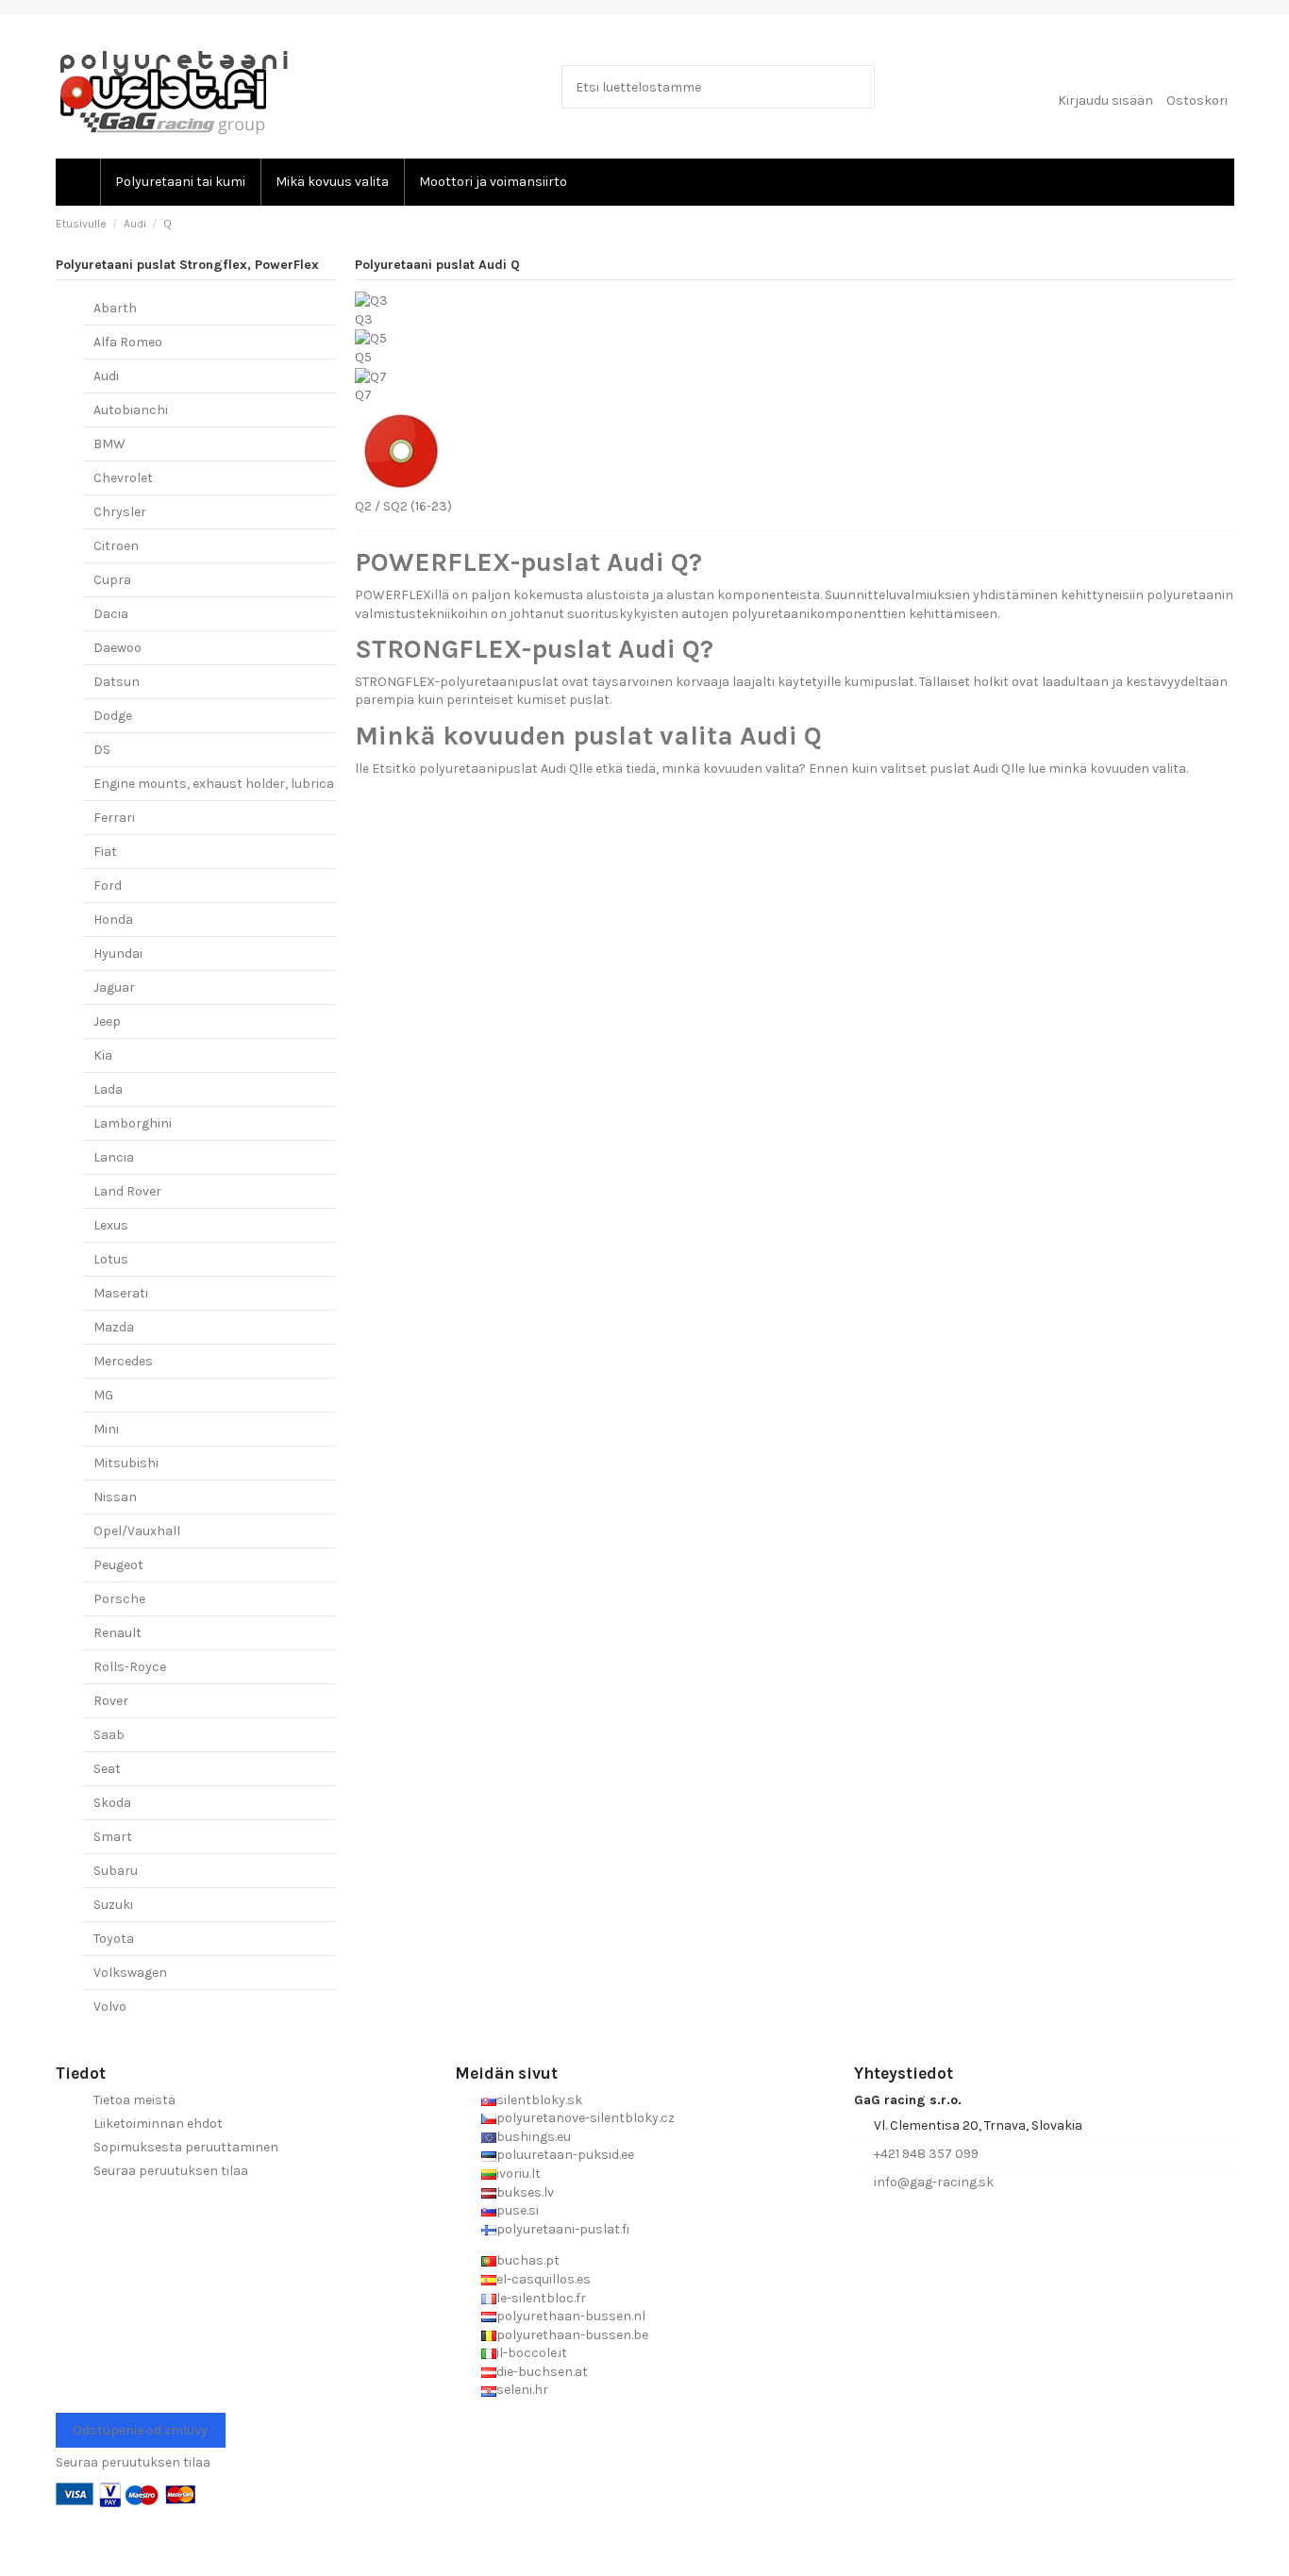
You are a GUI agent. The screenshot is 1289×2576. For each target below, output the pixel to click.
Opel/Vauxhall (137, 1531)
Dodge (113, 716)
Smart (113, 1837)
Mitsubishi (126, 1463)
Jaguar (114, 987)
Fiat (105, 852)
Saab (109, 1735)
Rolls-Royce (130, 1667)
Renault (117, 1633)
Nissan (115, 1497)
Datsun (117, 682)
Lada (108, 1089)
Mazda (114, 1327)
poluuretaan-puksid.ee (565, 2155)
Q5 (363, 357)
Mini (106, 1429)
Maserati (121, 1293)
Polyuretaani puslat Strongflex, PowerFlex (187, 265)
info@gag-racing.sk (934, 2182)
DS (102, 750)
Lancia (114, 1157)
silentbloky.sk (539, 2100)
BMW (109, 444)
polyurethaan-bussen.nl (571, 2316)
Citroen (116, 546)
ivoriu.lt (519, 2174)
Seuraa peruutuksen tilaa (171, 2171)
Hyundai (118, 953)
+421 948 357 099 (926, 2154)
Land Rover (127, 1191)
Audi (106, 376)
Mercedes (123, 1361)
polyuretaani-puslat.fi (563, 2229)
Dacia (111, 614)
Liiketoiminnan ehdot (158, 2124)
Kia (103, 1055)
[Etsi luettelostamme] (856, 86)
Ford (108, 886)
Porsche (119, 1599)
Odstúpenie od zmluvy (140, 2430)
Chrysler (120, 512)
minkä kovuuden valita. (1118, 769)
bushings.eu (534, 2137)
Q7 (363, 395)
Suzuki (113, 1905)
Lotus (111, 1259)
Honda (113, 920)
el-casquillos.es (544, 2279)
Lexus (111, 1225)
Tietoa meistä (134, 2100)
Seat (107, 1769)
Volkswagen (130, 1973)
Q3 (364, 319)
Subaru (116, 1871)
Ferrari (114, 818)
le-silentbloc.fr (541, 2298)
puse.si (518, 2210)
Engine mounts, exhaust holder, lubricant (221, 784)
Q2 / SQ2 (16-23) (403, 506)
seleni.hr (522, 2390)
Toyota (114, 1939)
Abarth (115, 308)
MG (103, 1395)
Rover (111, 1701)
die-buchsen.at (542, 2372)
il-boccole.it (532, 2353)
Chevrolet (123, 478)
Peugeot (118, 1565)
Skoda (112, 1803)
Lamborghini (133, 1123)
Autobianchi (131, 410)
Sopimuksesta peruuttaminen (186, 2147)
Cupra (112, 580)
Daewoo (117, 648)
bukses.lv (525, 2192)
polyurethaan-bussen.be (572, 2335)
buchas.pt (528, 2260)
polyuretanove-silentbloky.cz (586, 2118)
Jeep (107, 1021)
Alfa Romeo (128, 342)
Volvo (110, 2007)
